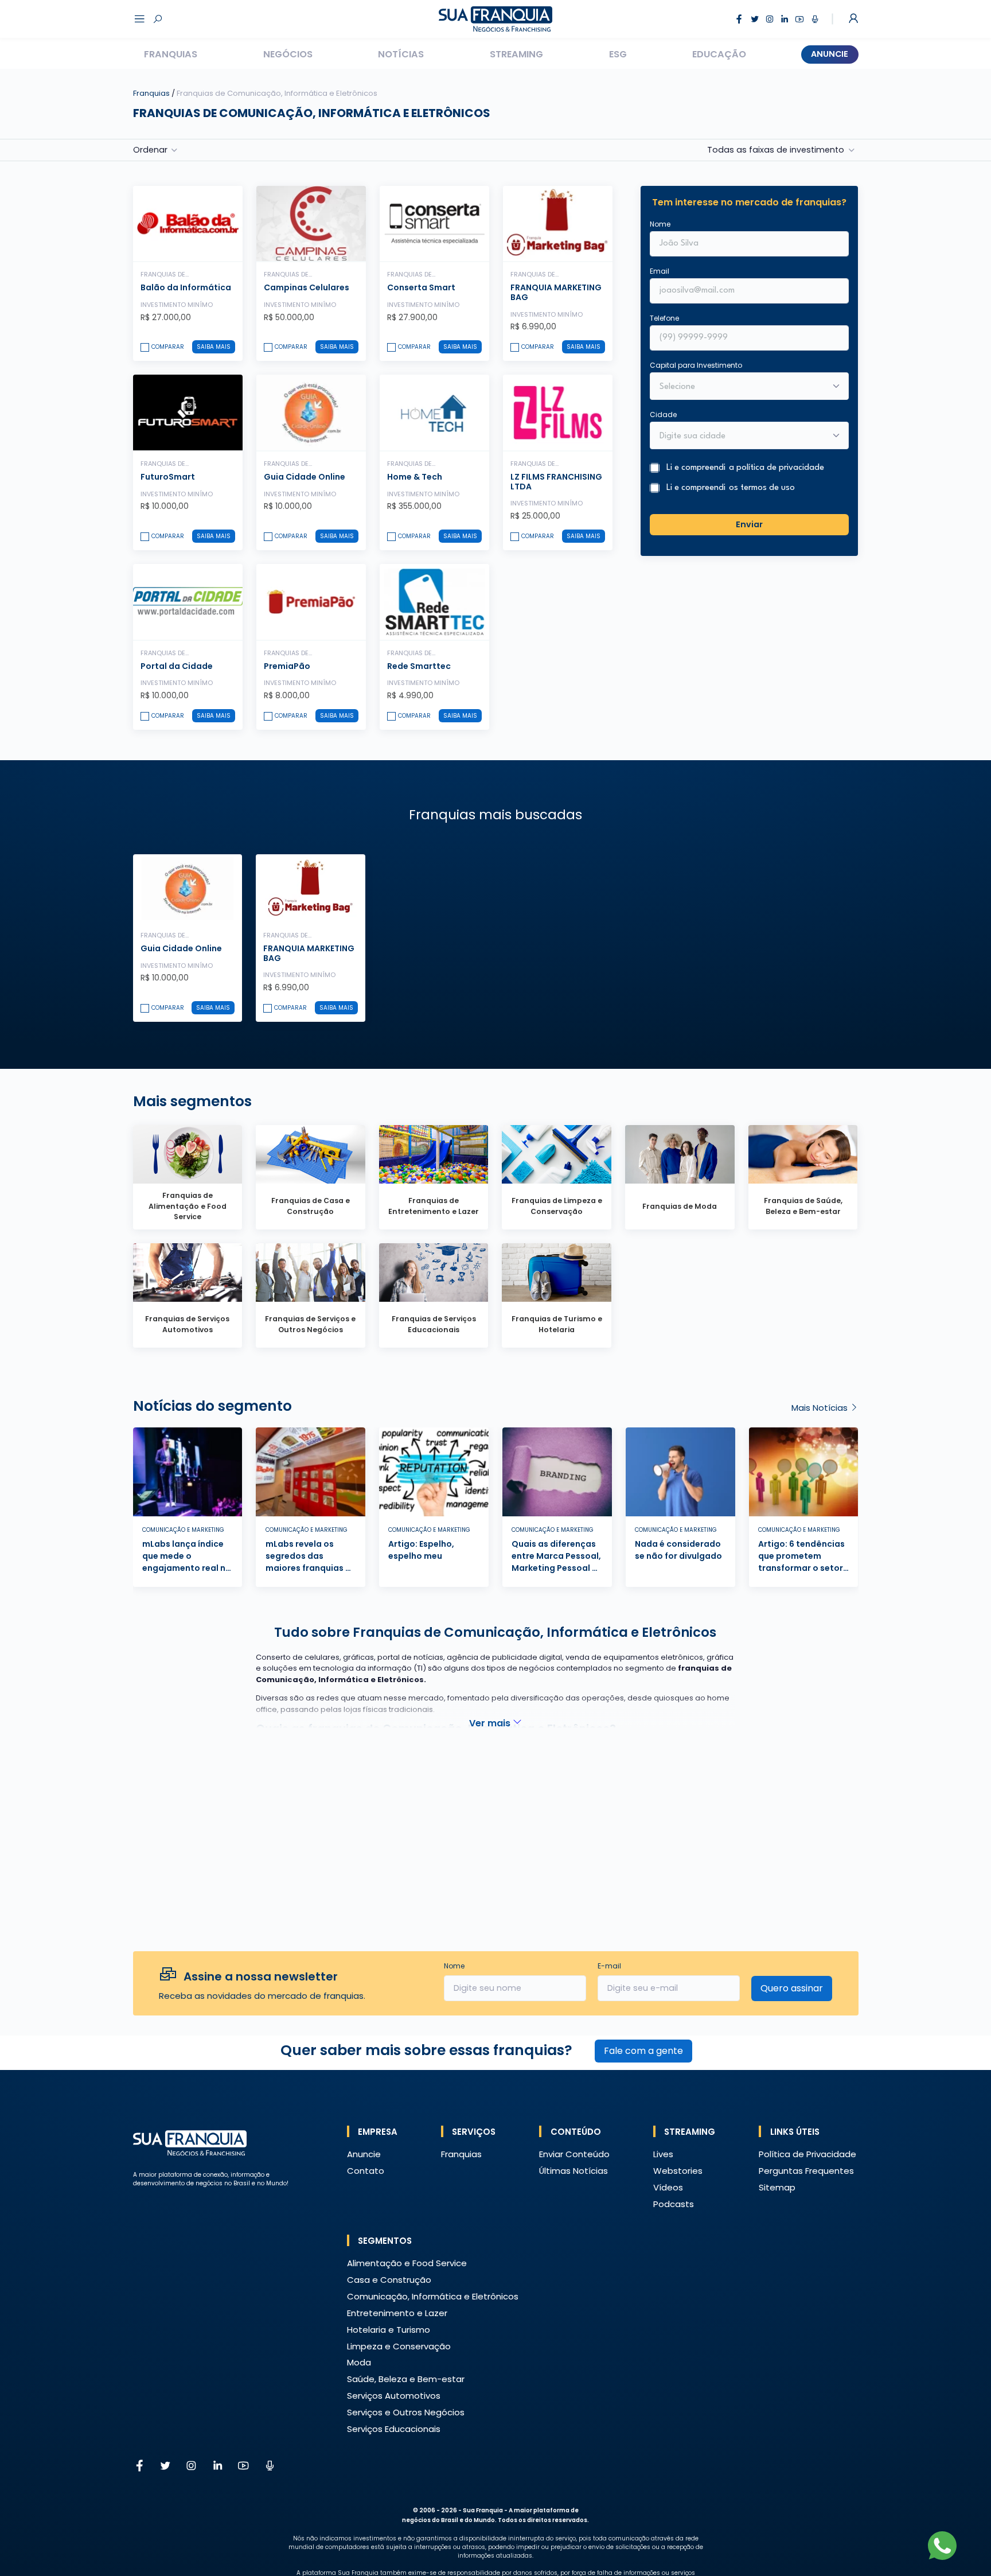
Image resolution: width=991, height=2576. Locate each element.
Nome (660, 223)
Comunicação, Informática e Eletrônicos (433, 2296)
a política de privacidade (777, 467)
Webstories (678, 2171)
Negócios (288, 54)
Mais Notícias (821, 1408)
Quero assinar (792, 1988)
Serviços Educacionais (394, 2429)
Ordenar (150, 150)
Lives (663, 2154)
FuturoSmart (168, 477)
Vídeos (668, 2187)
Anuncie (830, 54)
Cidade (663, 414)
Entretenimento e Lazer (397, 2313)
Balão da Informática (186, 287)
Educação (719, 54)
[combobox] (742, 436)
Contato (366, 2171)
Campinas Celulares (307, 287)
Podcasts (674, 2204)
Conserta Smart (421, 287)
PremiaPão (287, 666)
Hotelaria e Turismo (389, 2330)
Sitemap (777, 2187)
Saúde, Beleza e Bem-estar (406, 2379)
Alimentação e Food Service (407, 2263)
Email (660, 271)
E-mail (609, 1966)
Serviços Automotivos (394, 2396)
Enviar (749, 524)
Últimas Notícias (573, 2171)
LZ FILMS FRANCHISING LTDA (556, 482)
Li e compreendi (745, 467)
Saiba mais (214, 347)
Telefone (664, 318)
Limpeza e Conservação (399, 2346)
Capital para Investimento (696, 365)
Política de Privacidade (807, 2154)
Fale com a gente (643, 2051)
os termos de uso (762, 487)
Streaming (516, 54)
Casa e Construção (389, 2280)
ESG (618, 54)
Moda (359, 2362)
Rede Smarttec (419, 666)
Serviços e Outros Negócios (406, 2412)
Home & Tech (415, 477)
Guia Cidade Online (305, 477)
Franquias (171, 54)
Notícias (401, 54)
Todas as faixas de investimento (776, 150)
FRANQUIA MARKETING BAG (556, 292)
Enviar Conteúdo (574, 2154)
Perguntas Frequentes (806, 2171)
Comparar (168, 347)
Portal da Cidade (177, 666)
